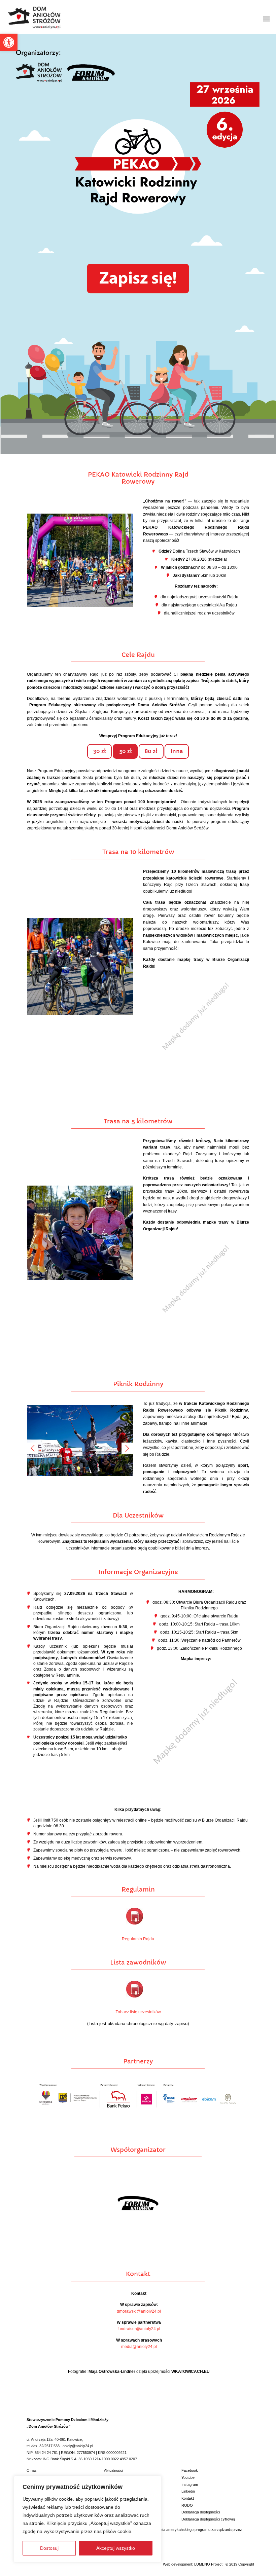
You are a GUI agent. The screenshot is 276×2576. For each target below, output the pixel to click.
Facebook (190, 2470)
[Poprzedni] (33, 1448)
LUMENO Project (208, 2564)
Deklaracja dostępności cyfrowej (208, 2519)
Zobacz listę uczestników (138, 2012)
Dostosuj (49, 2548)
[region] (88, 2519)
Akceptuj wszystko (116, 2548)
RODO (187, 2505)
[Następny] (127, 1448)
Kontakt (188, 2498)
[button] (9, 42)
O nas (32, 2470)
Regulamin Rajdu (138, 1939)
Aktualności (113, 2470)
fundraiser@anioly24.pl (139, 2329)
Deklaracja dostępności (201, 2512)
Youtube (188, 2477)
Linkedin (188, 2491)
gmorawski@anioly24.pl (139, 2311)
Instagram (190, 2485)
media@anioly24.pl (139, 2347)
